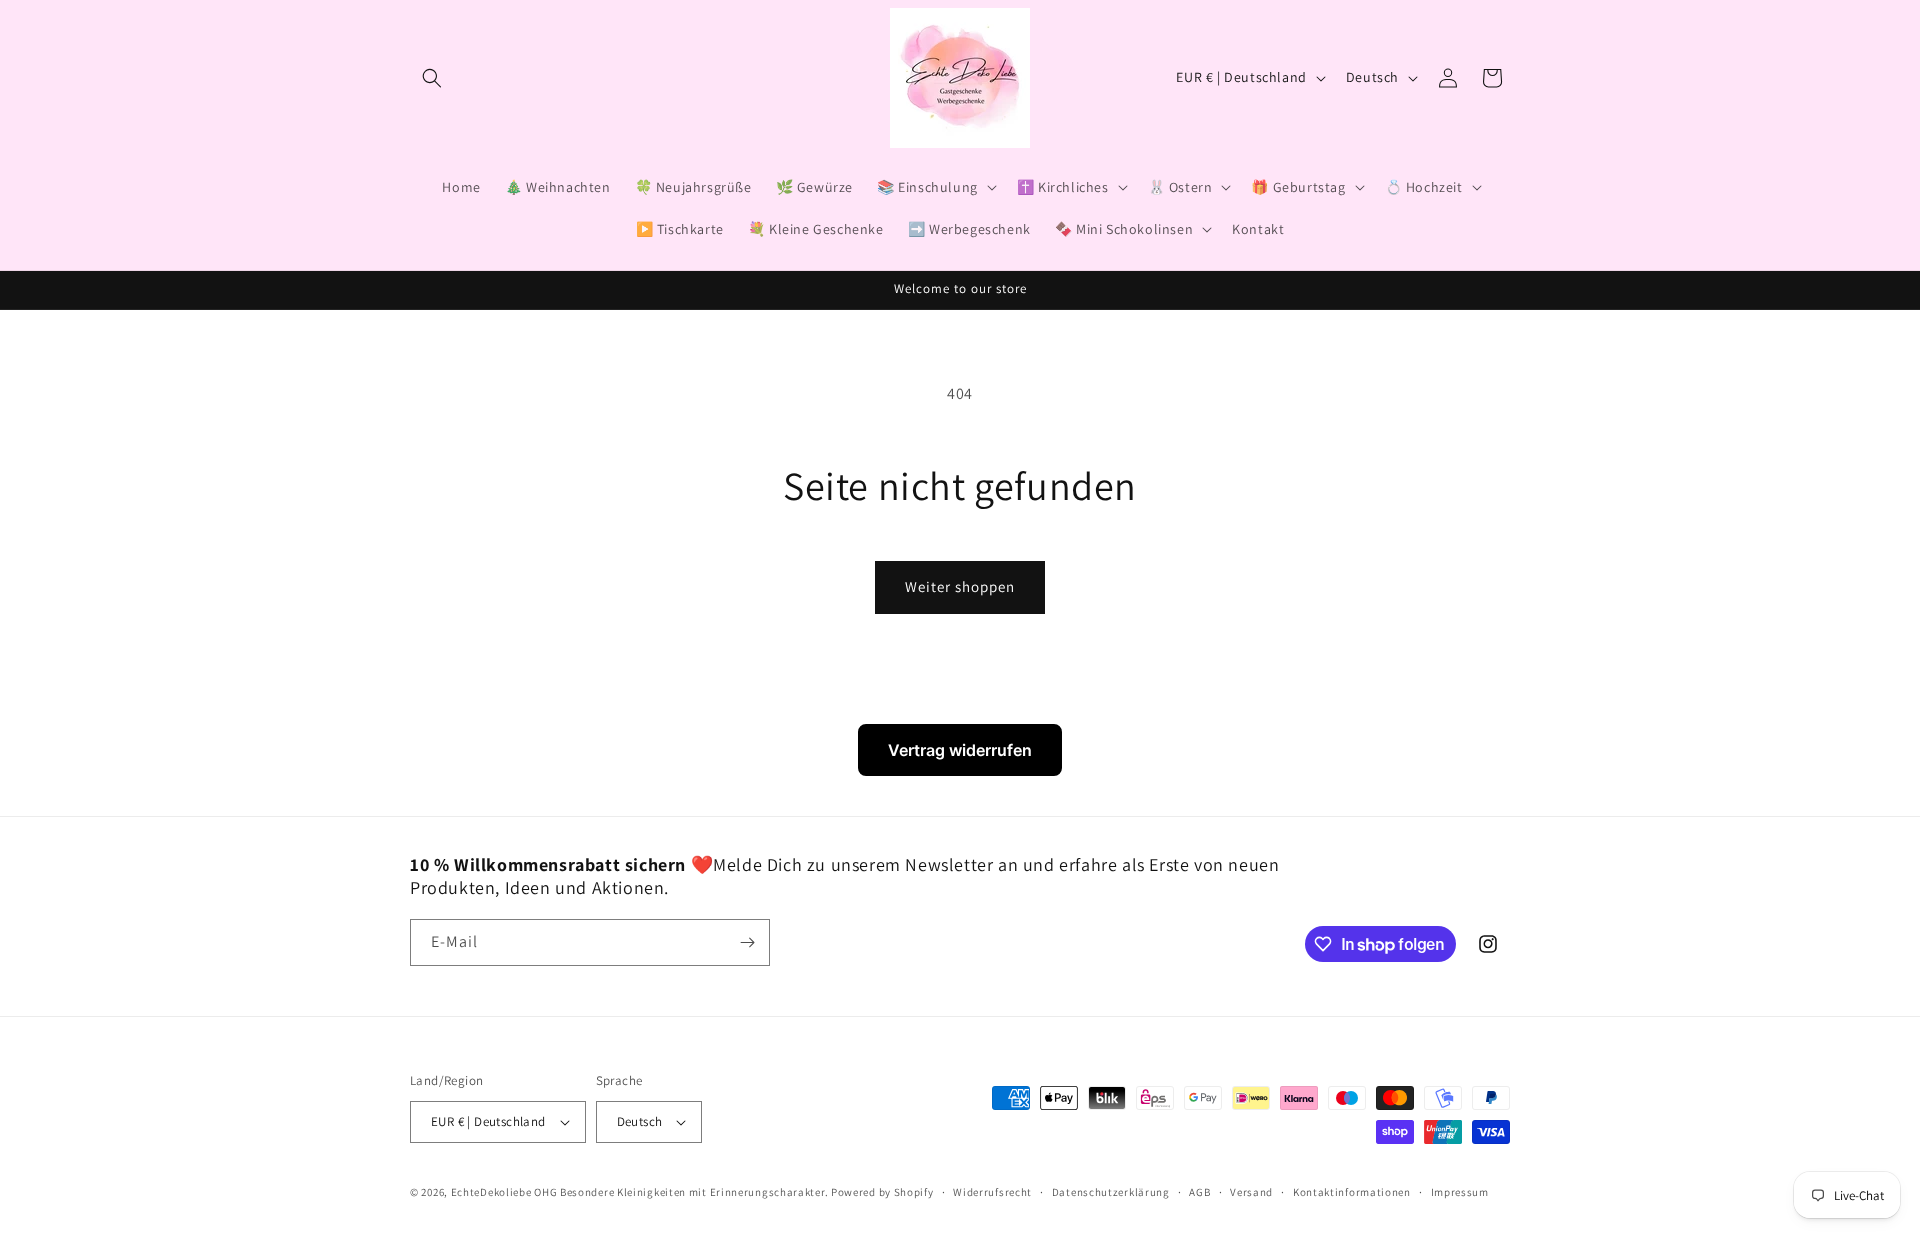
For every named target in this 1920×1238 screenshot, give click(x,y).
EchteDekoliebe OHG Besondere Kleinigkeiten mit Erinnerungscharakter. (640, 1192)
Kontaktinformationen (1352, 1192)
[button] (432, 78)
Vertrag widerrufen (960, 750)
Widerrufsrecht (992, 1192)
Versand (1251, 1192)
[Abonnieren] (747, 942)
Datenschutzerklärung (1111, 1192)
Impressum (1460, 1192)
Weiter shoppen (960, 586)
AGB (1199, 1192)
